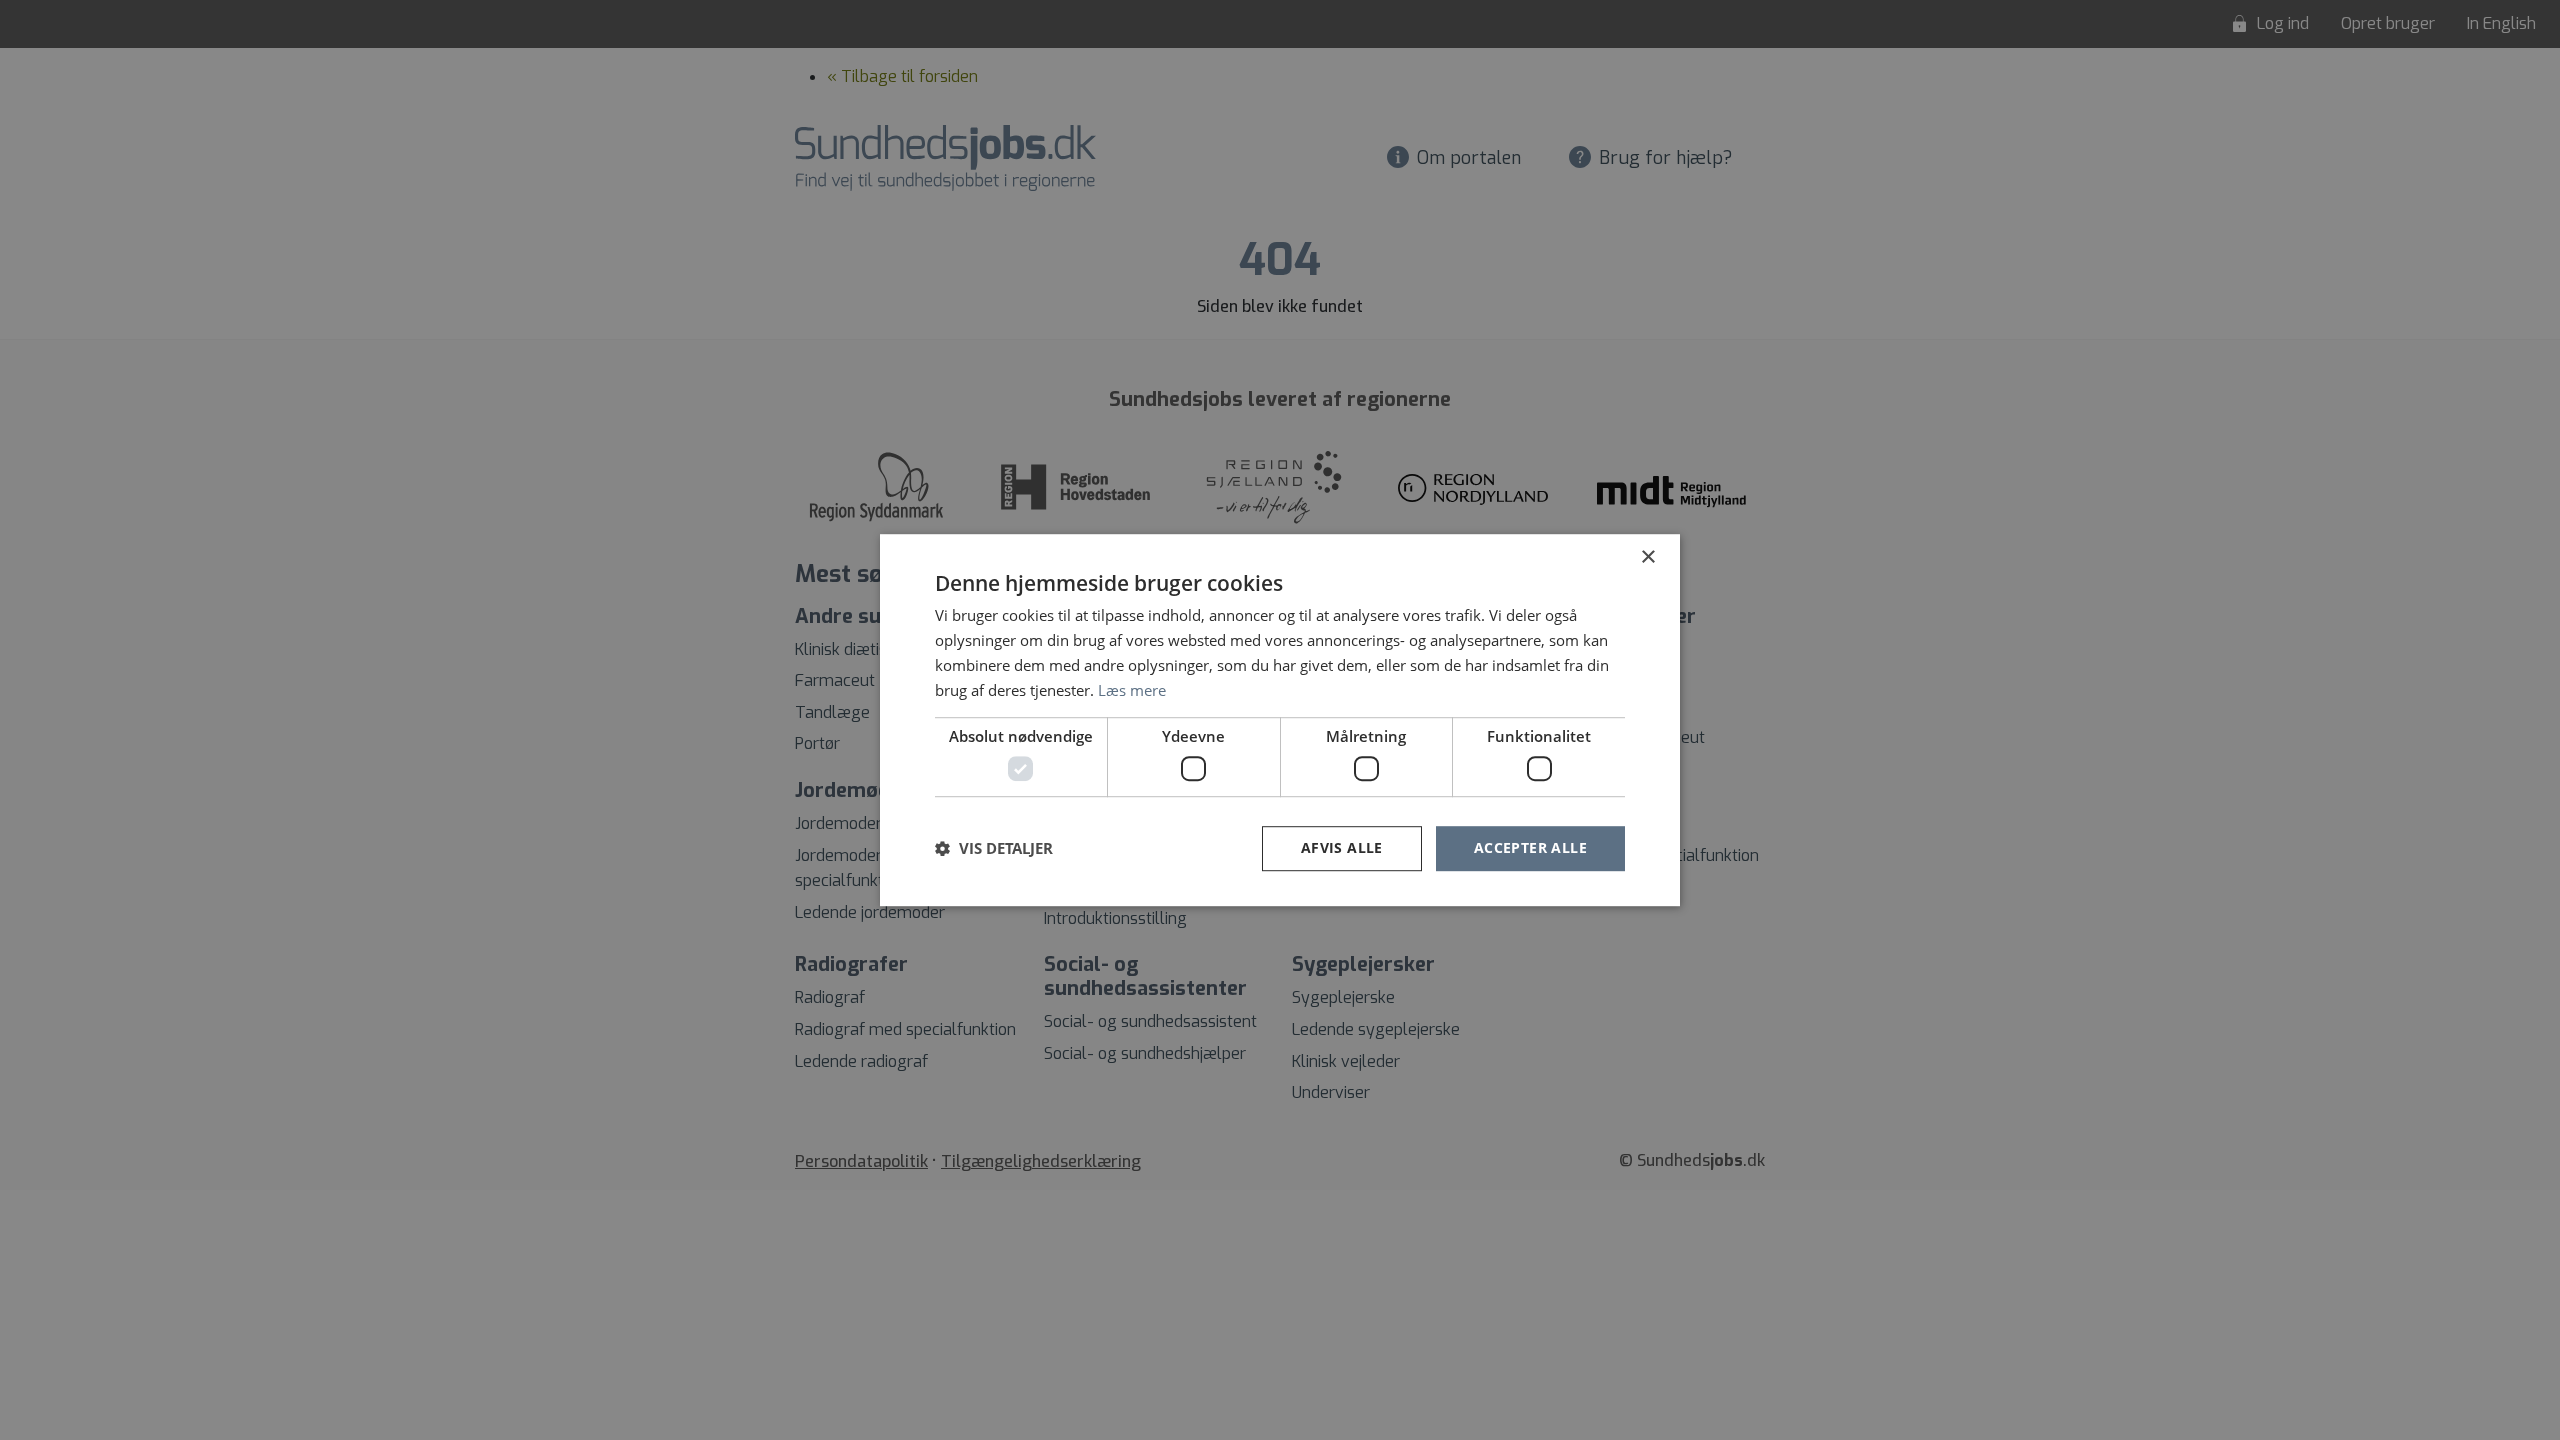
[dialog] (1280, 720)
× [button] (1647, 557)
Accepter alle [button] (1530, 847)
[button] (994, 848)
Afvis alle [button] (1342, 847)
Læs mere (1132, 690)
